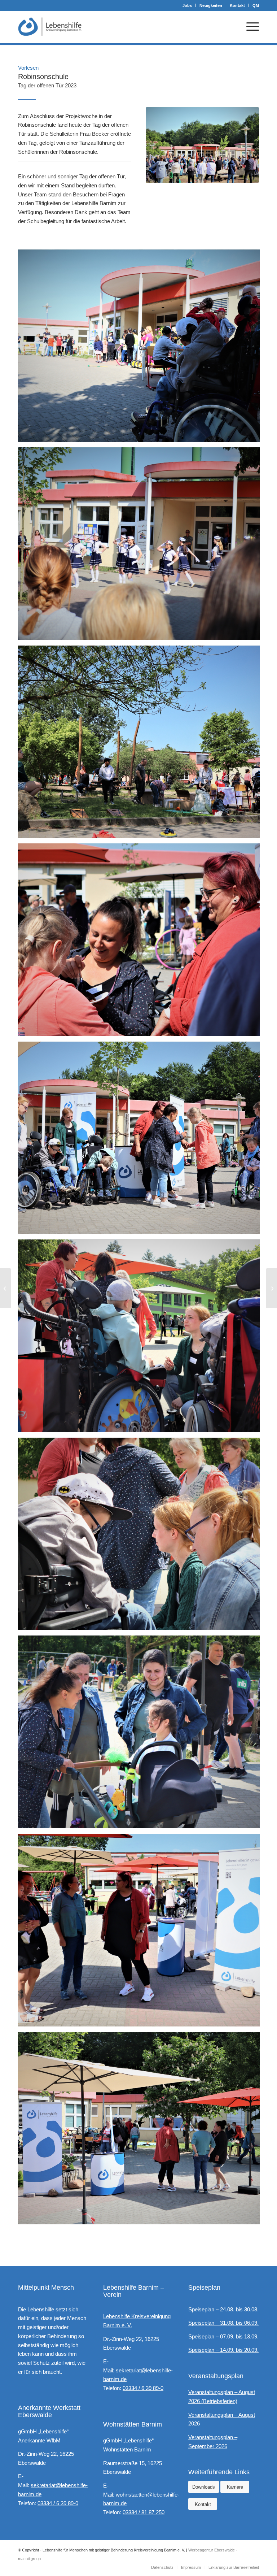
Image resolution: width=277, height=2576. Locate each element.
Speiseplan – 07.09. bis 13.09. (223, 2336)
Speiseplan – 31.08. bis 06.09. (223, 2323)
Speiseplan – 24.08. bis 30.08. (223, 2309)
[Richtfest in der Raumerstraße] (6, 1288)
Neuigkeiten (211, 5)
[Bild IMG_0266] (142, 546)
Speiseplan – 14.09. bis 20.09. (223, 2350)
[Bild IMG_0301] (142, 745)
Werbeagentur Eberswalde (212, 2550)
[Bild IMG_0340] (142, 1339)
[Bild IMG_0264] (142, 349)
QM (256, 5)
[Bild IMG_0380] (142, 1735)
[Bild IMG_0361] (142, 1141)
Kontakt (237, 5)
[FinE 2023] (271, 1288)
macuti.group (29, 2559)
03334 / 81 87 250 (144, 2512)
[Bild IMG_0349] (142, 1537)
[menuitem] (187, 5)
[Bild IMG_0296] (142, 1933)
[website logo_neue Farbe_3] (50, 27)
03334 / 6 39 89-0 (58, 2503)
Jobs (187, 5)
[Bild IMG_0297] (142, 2131)
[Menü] (249, 27)
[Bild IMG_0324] (142, 942)
